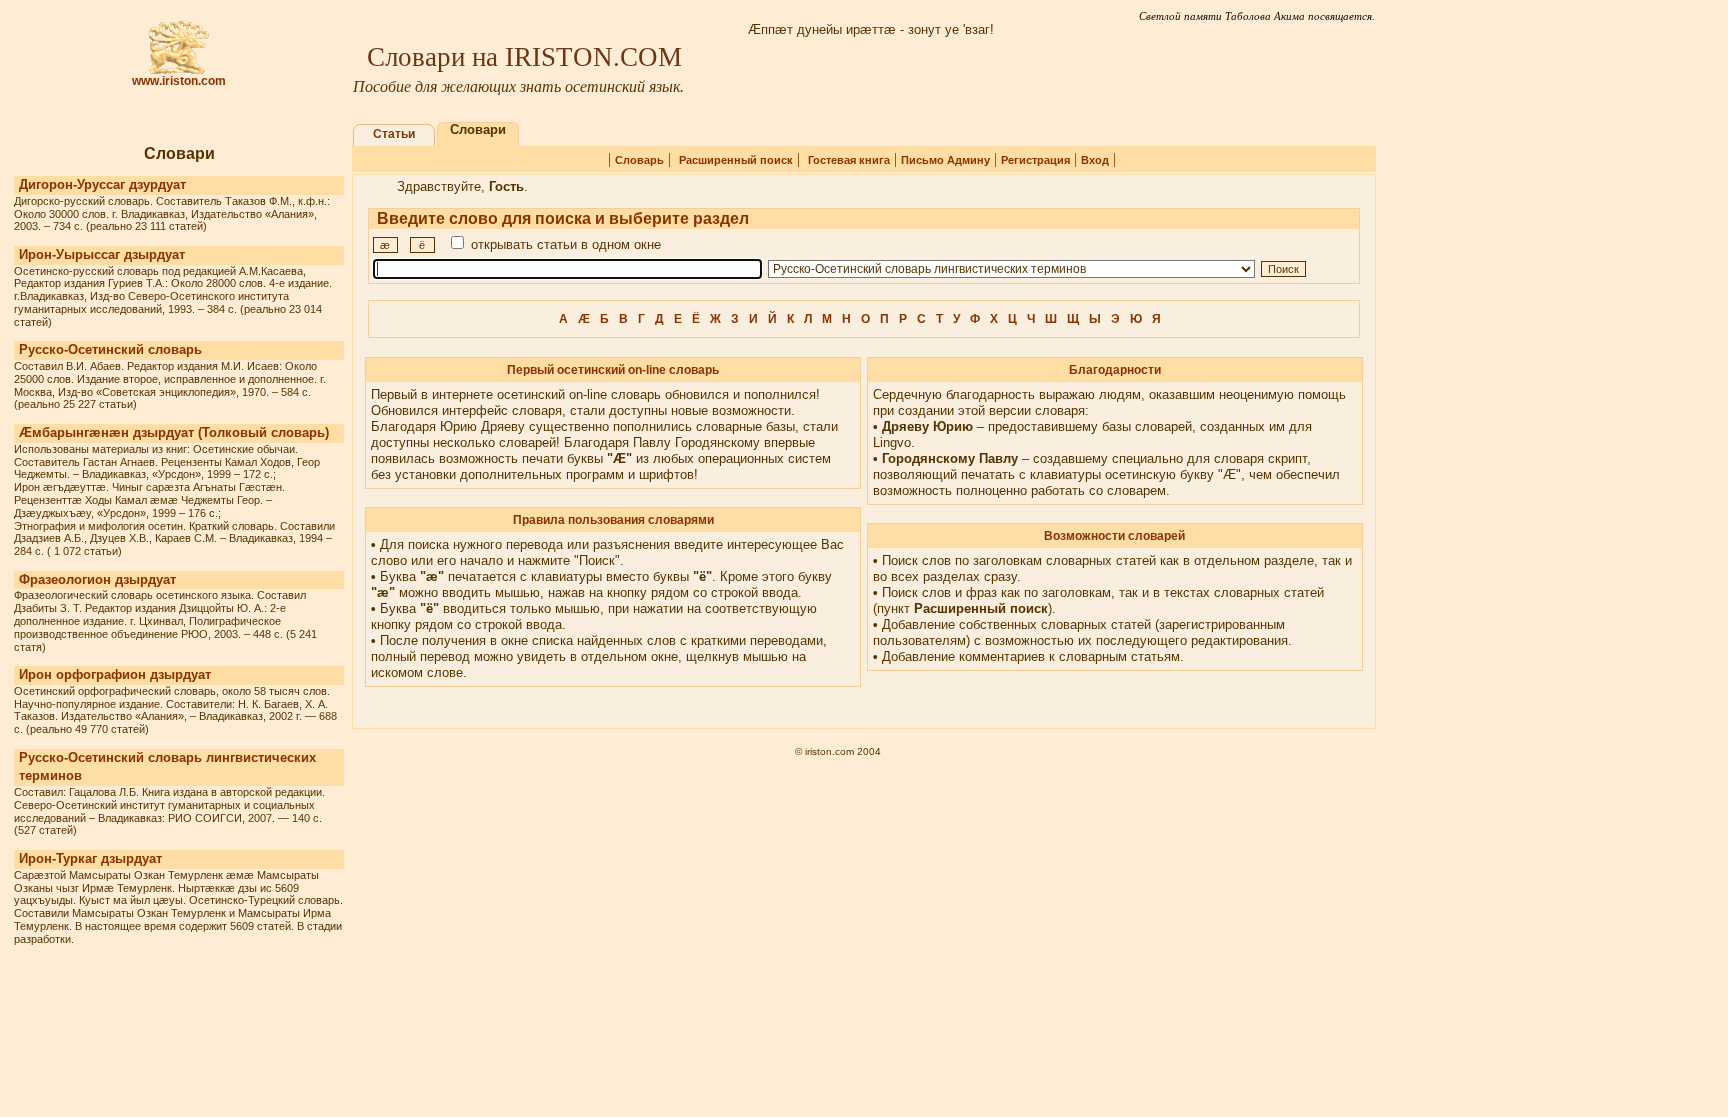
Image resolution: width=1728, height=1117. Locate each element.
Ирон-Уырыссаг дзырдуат (102, 254)
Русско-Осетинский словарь (110, 349)
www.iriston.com (179, 81)
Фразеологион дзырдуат (97, 579)
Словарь (639, 160)
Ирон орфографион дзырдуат (115, 674)
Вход (1095, 160)
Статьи (394, 134)
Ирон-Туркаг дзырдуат (90, 858)
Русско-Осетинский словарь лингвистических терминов (167, 767)
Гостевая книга (849, 160)
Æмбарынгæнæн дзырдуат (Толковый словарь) (174, 432)
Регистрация (1035, 160)
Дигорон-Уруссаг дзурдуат (102, 184)
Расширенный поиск (736, 160)
